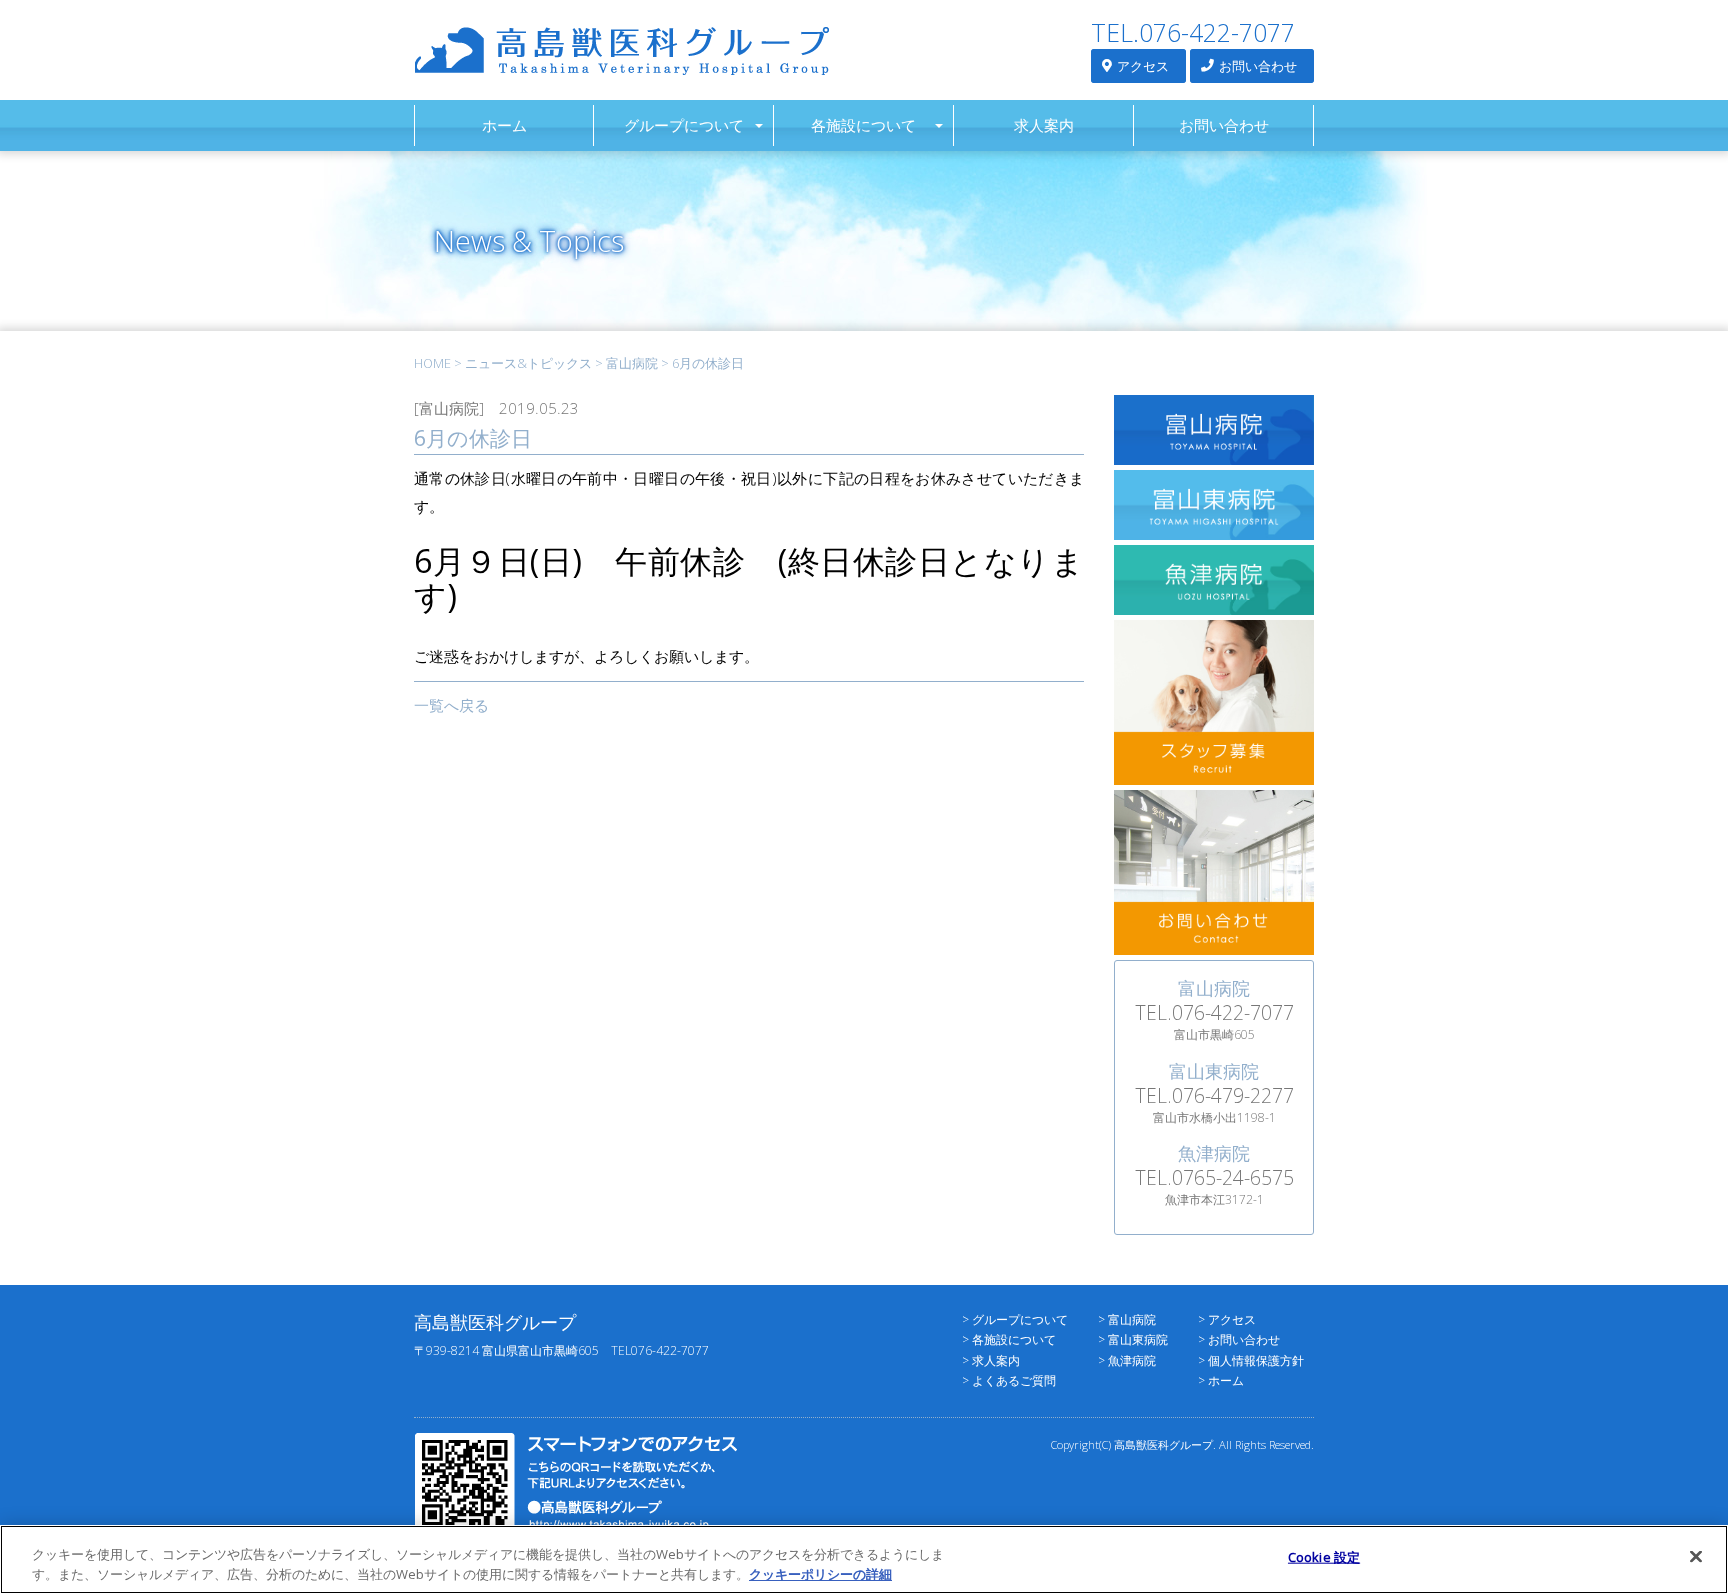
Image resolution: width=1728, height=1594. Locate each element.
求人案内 (1044, 125)
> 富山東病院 (1133, 1339)
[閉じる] (1696, 1557)
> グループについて (1015, 1319)
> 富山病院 (1127, 1319)
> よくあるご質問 (1009, 1380)
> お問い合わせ (1239, 1339)
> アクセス (1227, 1319)
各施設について (863, 125)
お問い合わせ (1256, 66)
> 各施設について (1009, 1339)
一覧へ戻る (451, 705)
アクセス (1141, 66)
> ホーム (1221, 1380)
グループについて (684, 125)
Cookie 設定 (1324, 1557)
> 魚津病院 (1127, 1360)
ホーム (504, 125)
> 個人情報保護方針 (1251, 1360)
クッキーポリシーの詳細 (820, 1573)
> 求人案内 (991, 1360)
